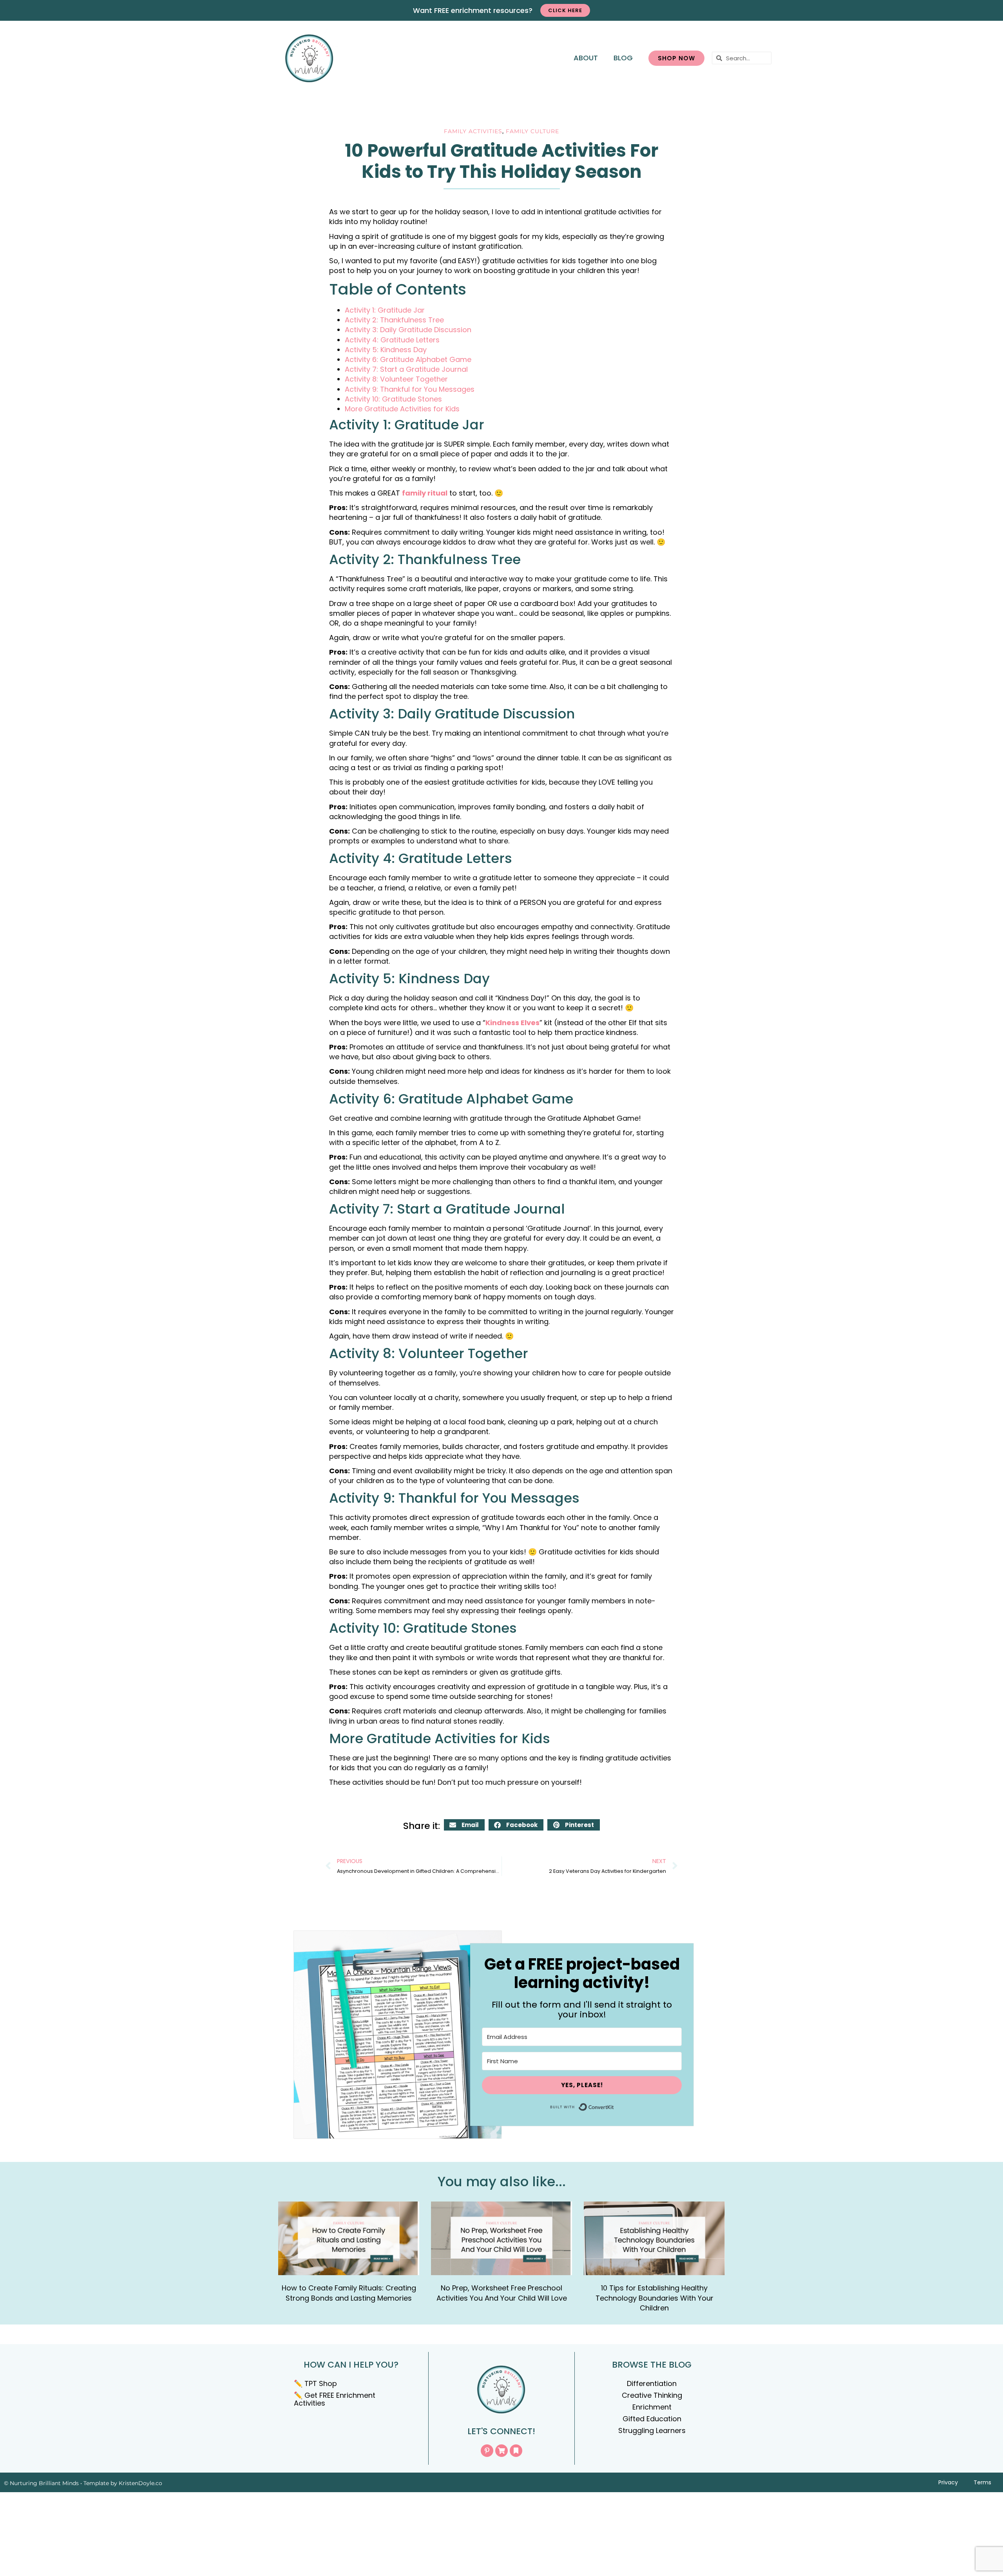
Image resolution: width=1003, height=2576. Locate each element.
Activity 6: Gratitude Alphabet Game (408, 359)
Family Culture (532, 131)
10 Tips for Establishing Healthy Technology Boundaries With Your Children (654, 2298)
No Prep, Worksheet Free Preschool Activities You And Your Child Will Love (502, 2293)
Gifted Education (652, 2419)
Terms (982, 2482)
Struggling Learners (652, 2430)
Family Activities (473, 131)
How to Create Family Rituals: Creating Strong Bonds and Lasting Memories (349, 2293)
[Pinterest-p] (487, 2451)
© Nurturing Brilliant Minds (41, 2483)
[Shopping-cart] (501, 2451)
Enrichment (652, 2407)
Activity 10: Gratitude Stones (393, 399)
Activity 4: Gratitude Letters (392, 340)
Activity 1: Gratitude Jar (385, 310)
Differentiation (652, 2383)
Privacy (948, 2482)
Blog (623, 58)
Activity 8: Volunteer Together (396, 379)
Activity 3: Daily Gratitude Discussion (408, 330)
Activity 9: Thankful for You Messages (410, 389)
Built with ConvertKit (614, 2105)
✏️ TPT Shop (315, 2383)
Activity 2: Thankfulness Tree (394, 320)
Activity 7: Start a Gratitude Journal (406, 369)
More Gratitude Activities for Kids (402, 409)
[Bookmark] (516, 2451)
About (586, 58)
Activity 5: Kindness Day (386, 350)
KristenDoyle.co (140, 2483)
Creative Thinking (652, 2395)
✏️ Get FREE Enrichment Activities (335, 2399)
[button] (464, 1825)
